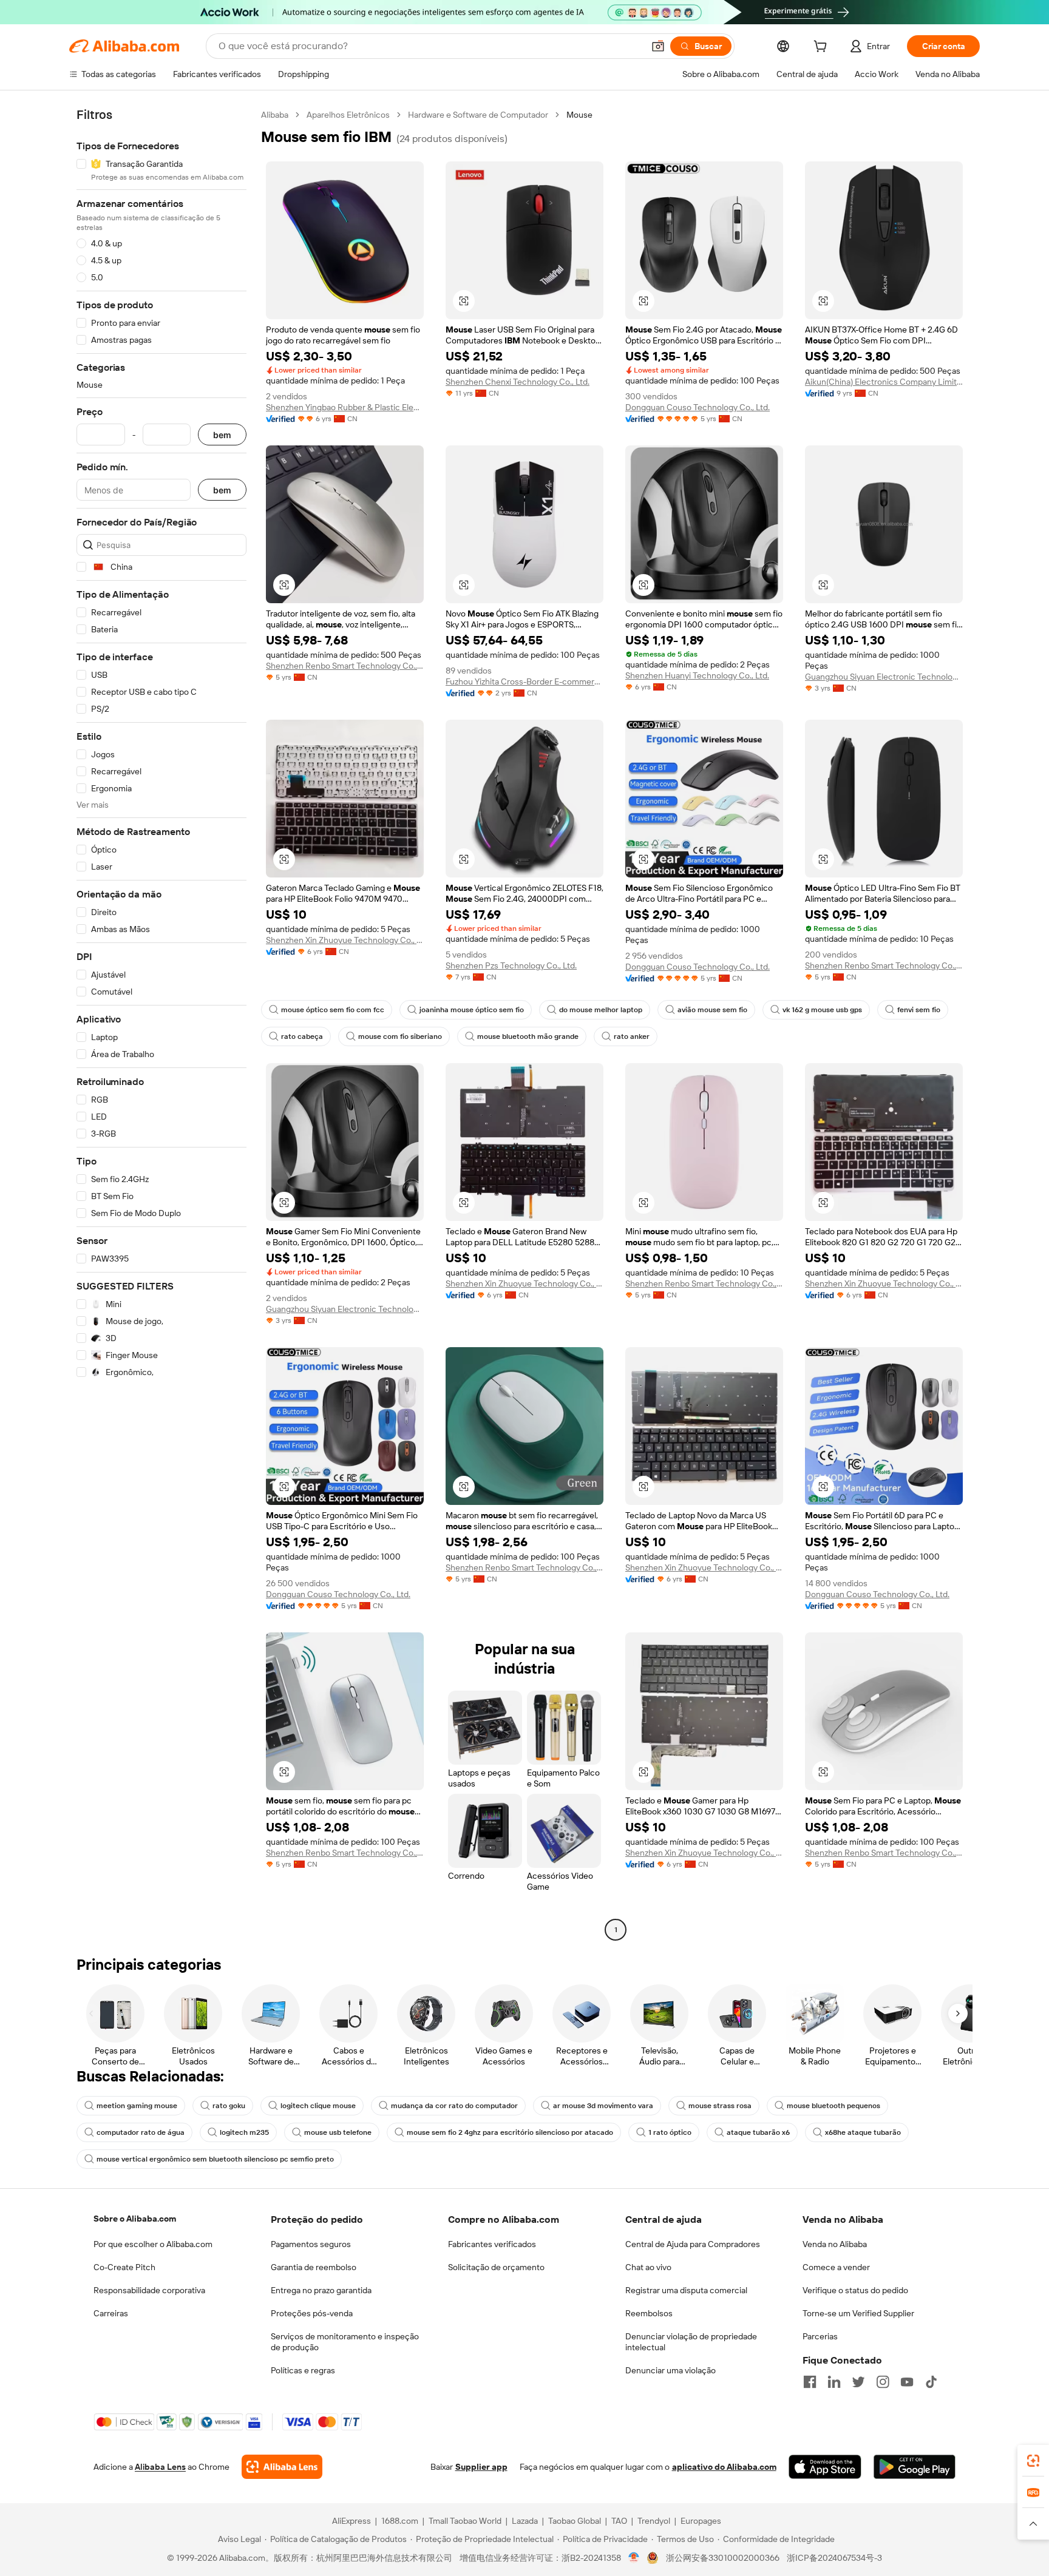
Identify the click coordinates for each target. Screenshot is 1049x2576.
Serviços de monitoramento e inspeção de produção (345, 2342)
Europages (701, 2521)
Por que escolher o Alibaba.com (153, 2244)
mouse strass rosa (720, 2106)
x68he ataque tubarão (863, 2132)
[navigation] (161, 1024)
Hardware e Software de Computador (478, 115)
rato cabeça (302, 1036)
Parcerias (820, 2336)
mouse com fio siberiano (400, 1036)
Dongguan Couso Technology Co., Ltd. (698, 407)
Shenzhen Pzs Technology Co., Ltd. (511, 965)
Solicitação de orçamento (496, 2267)
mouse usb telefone (338, 2132)
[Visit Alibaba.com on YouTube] (907, 2382)
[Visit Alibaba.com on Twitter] (858, 2382)
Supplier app (481, 2467)
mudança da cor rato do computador (454, 2106)
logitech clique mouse (318, 2106)
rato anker (632, 1036)
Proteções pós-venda (312, 2313)
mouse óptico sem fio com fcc (333, 1010)
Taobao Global (575, 2521)
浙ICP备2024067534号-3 (834, 2558)
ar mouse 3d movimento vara (603, 2106)
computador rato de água (141, 2132)
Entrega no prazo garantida (321, 2290)
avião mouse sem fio (712, 1010)
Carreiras (111, 2313)
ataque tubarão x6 (758, 2132)
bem (222, 435)
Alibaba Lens (160, 2467)
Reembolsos (649, 2313)
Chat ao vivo (648, 2267)
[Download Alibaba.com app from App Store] (825, 2467)
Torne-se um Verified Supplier (858, 2313)
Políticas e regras (303, 2370)
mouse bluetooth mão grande (528, 1036)
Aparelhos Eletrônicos (348, 115)
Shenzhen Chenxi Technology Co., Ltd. (518, 382)
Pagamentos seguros (311, 2244)
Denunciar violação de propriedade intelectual (691, 2342)
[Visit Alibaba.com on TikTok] (931, 2382)
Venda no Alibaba (835, 2244)
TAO (619, 2521)
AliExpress (351, 2521)
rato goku (229, 2106)
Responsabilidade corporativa (149, 2290)
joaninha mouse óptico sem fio (472, 1010)
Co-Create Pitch (124, 2267)
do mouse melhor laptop (601, 1010)
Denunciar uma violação (670, 2370)
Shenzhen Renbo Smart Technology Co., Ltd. (345, 666)
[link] (1033, 2461)
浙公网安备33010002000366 (723, 2558)
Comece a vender (836, 2267)
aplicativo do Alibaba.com (724, 2467)
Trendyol (654, 2521)
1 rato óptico (670, 2132)
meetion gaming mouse (137, 2106)
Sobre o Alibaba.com (135, 2219)
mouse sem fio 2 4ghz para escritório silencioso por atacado (510, 2132)
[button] (658, 46)
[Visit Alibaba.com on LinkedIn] (834, 2382)
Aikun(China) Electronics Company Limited (884, 382)
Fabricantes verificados (492, 2244)
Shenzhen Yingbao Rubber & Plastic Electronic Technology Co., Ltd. (345, 407)
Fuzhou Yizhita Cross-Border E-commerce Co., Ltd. (524, 681)
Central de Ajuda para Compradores (693, 2244)
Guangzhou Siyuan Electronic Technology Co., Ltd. (884, 677)
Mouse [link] (579, 115)
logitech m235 (244, 2132)
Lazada (525, 2521)
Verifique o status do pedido (855, 2290)
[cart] (823, 48)
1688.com (400, 2521)
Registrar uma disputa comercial (686, 2290)
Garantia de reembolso (314, 2267)
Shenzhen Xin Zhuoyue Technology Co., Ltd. (345, 940)
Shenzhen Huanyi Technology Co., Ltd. (697, 675)
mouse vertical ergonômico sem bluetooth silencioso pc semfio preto (215, 2159)
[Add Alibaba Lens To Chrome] (282, 2467)
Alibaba (275, 115)
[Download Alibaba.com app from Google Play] (915, 2467)
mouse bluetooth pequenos (833, 2106)
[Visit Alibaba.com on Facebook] (810, 2382)
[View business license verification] (634, 2558)
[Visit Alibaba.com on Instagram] (883, 2382)
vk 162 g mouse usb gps (822, 1010)
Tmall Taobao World (465, 2521)
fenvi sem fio (919, 1010)
